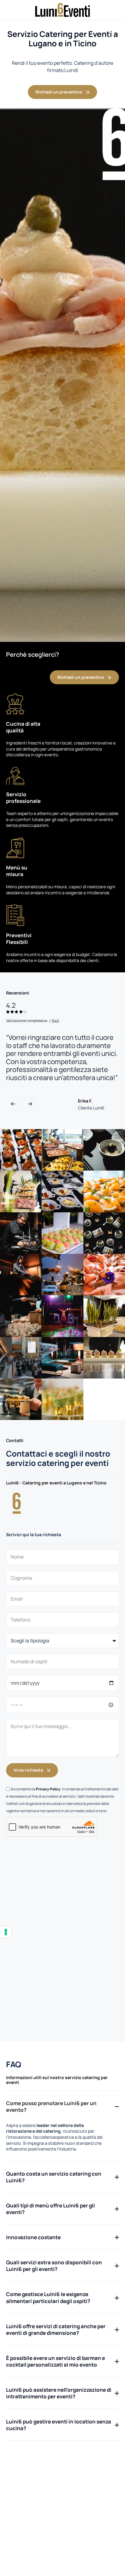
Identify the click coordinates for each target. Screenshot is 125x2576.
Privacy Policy (48, 1789)
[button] (13, 1104)
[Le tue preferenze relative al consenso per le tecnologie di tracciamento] (6, 1932)
